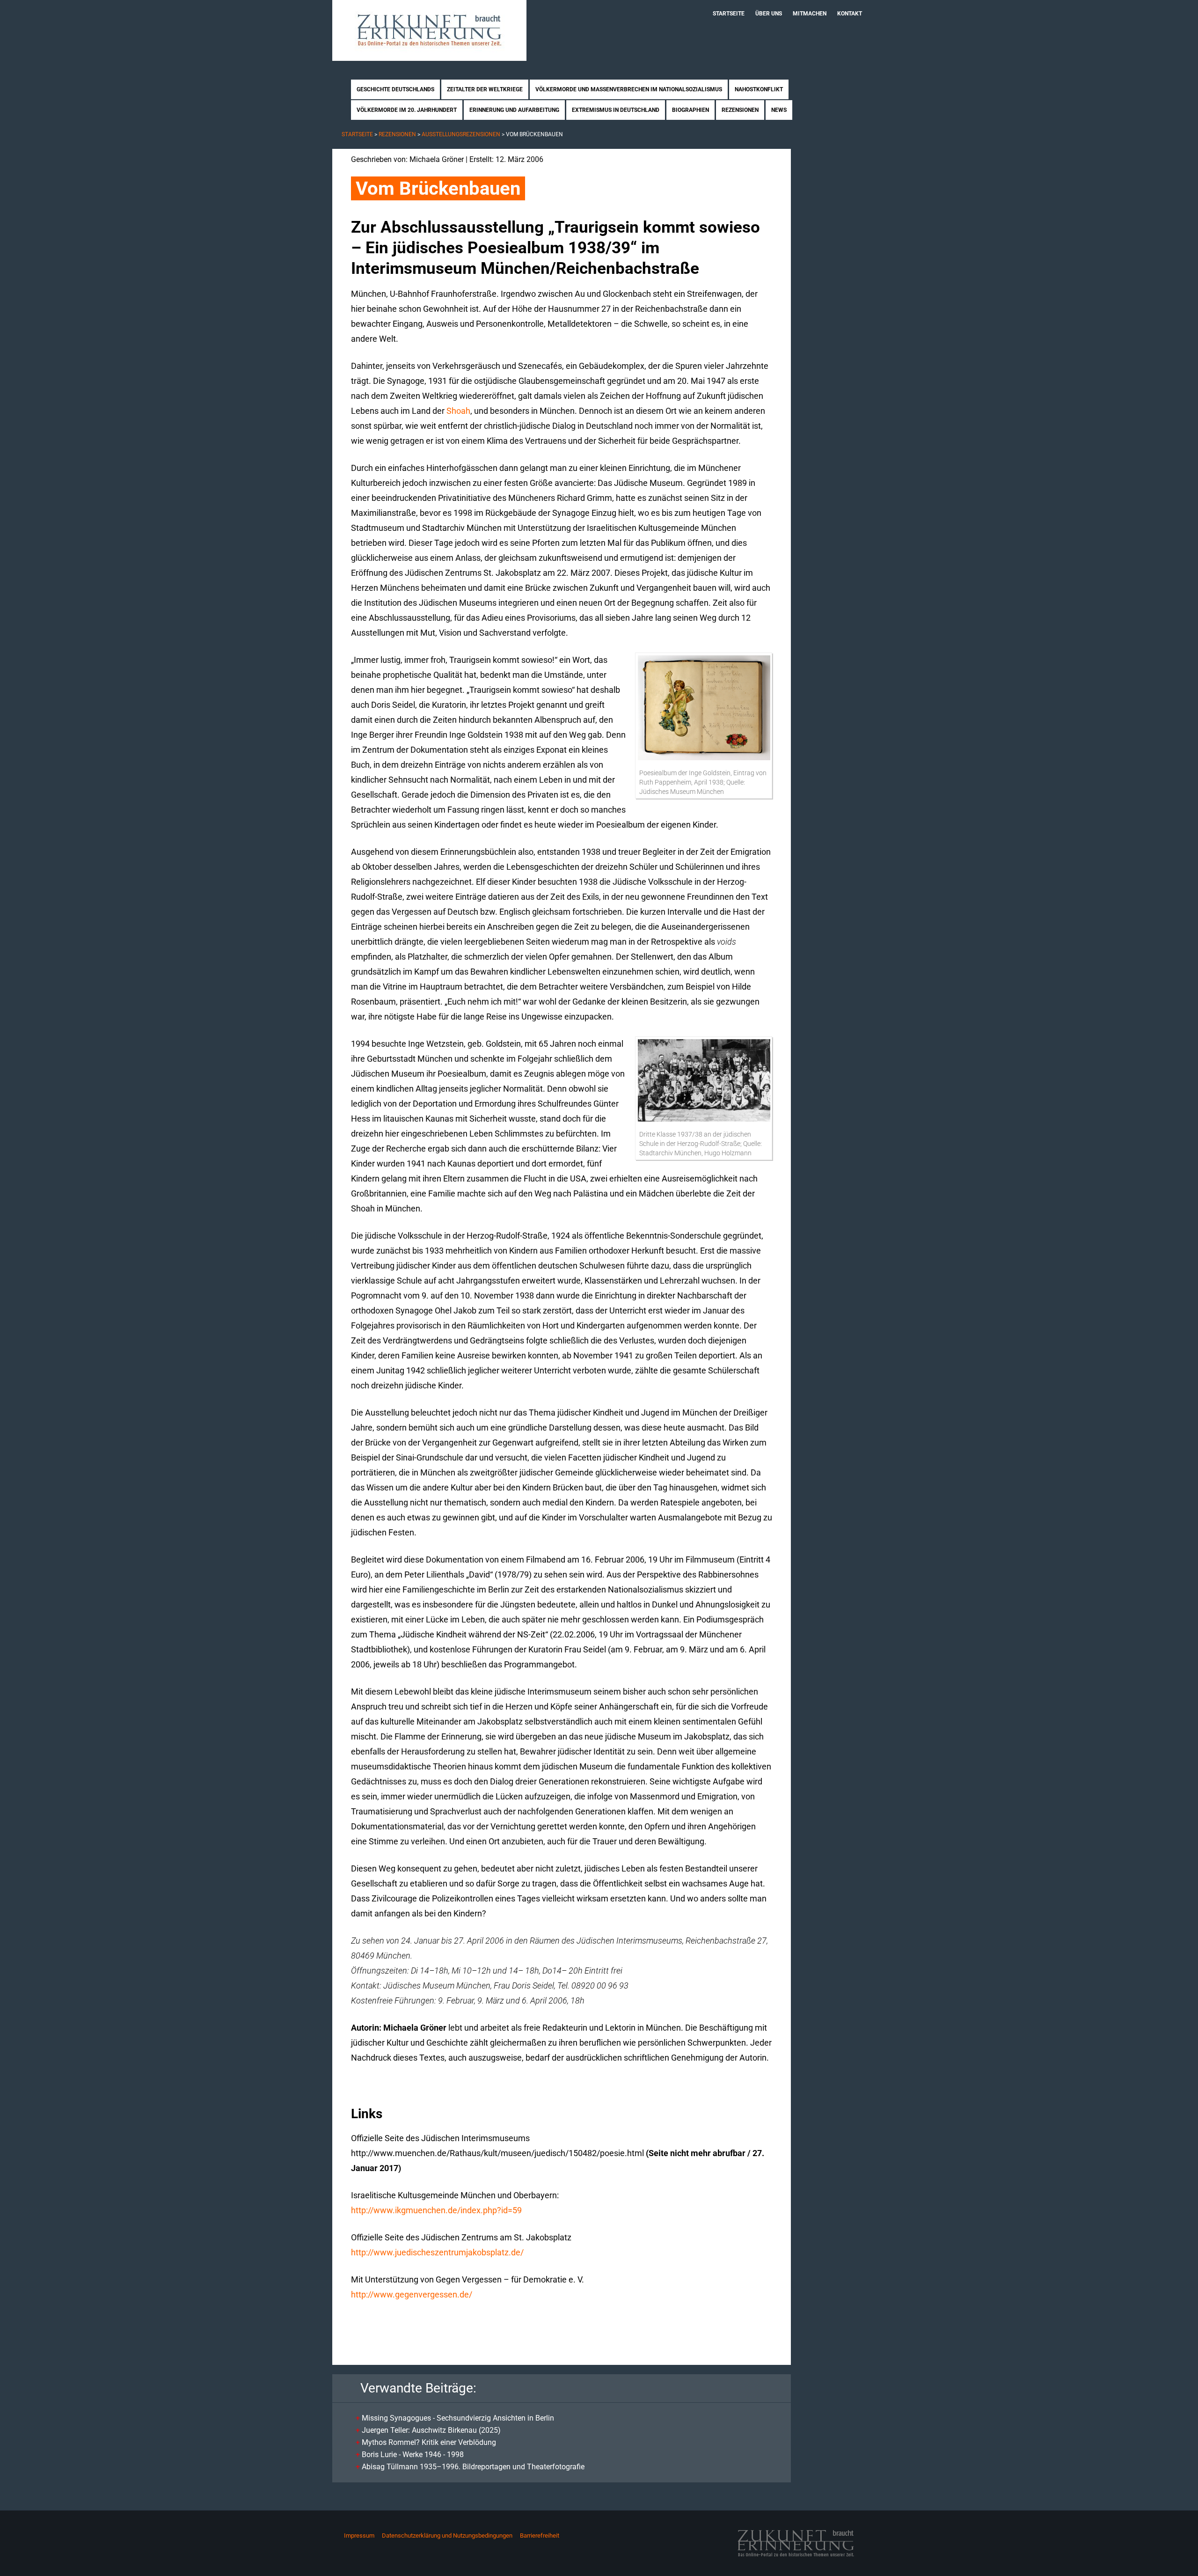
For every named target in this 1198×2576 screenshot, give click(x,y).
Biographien (690, 110)
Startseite (729, 14)
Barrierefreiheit (540, 2536)
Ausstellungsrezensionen (461, 134)
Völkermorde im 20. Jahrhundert (407, 110)
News (779, 110)
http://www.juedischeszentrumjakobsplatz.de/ (437, 2252)
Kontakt (850, 14)
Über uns (769, 14)
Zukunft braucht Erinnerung (429, 30)
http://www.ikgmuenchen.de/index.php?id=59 (436, 2210)
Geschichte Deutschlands (395, 89)
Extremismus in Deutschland (616, 110)
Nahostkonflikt (759, 89)
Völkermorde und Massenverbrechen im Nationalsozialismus (629, 89)
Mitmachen (810, 14)
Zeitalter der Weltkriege (485, 89)
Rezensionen (740, 110)
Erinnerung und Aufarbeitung (514, 110)
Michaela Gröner (437, 159)
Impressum (359, 2536)
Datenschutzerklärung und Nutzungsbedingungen (447, 2536)
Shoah (458, 411)
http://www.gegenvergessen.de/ (412, 2294)
